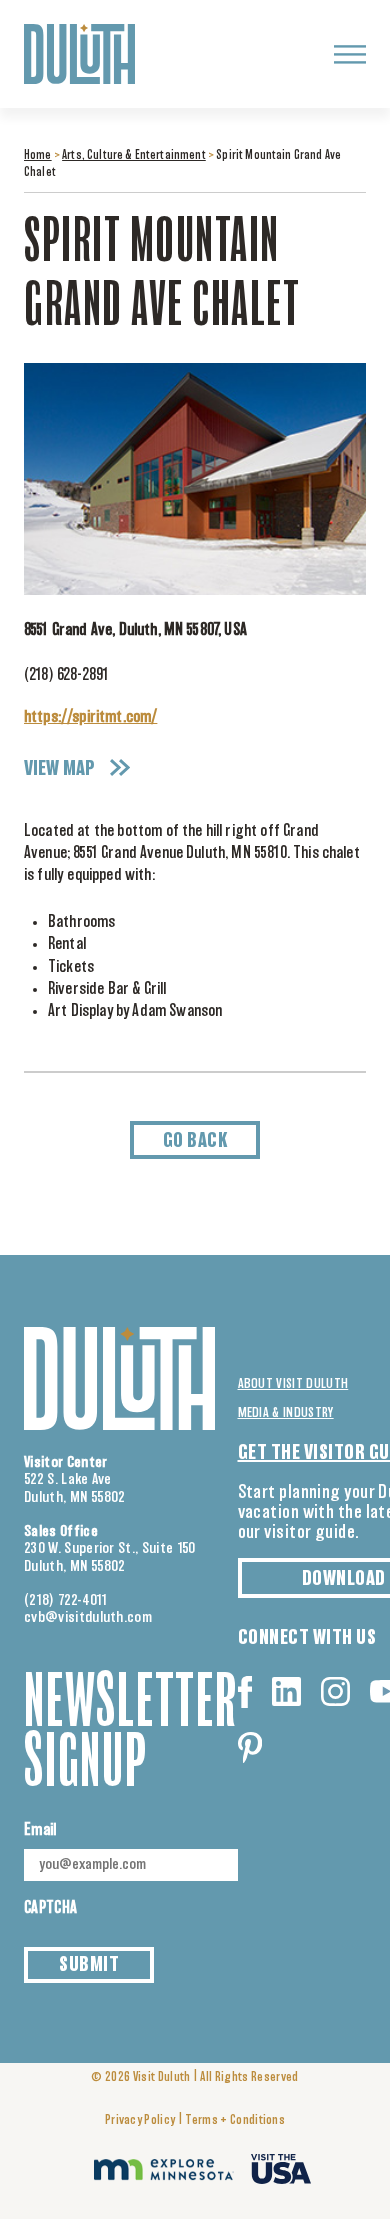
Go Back (195, 1141)
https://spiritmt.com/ (90, 717)
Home (38, 156)
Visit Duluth (162, 2077)
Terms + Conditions (235, 2120)
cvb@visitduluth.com (88, 1617)
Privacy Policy (140, 2120)
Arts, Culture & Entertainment (134, 156)
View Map (59, 769)
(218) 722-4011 (66, 1600)
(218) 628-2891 (66, 675)
